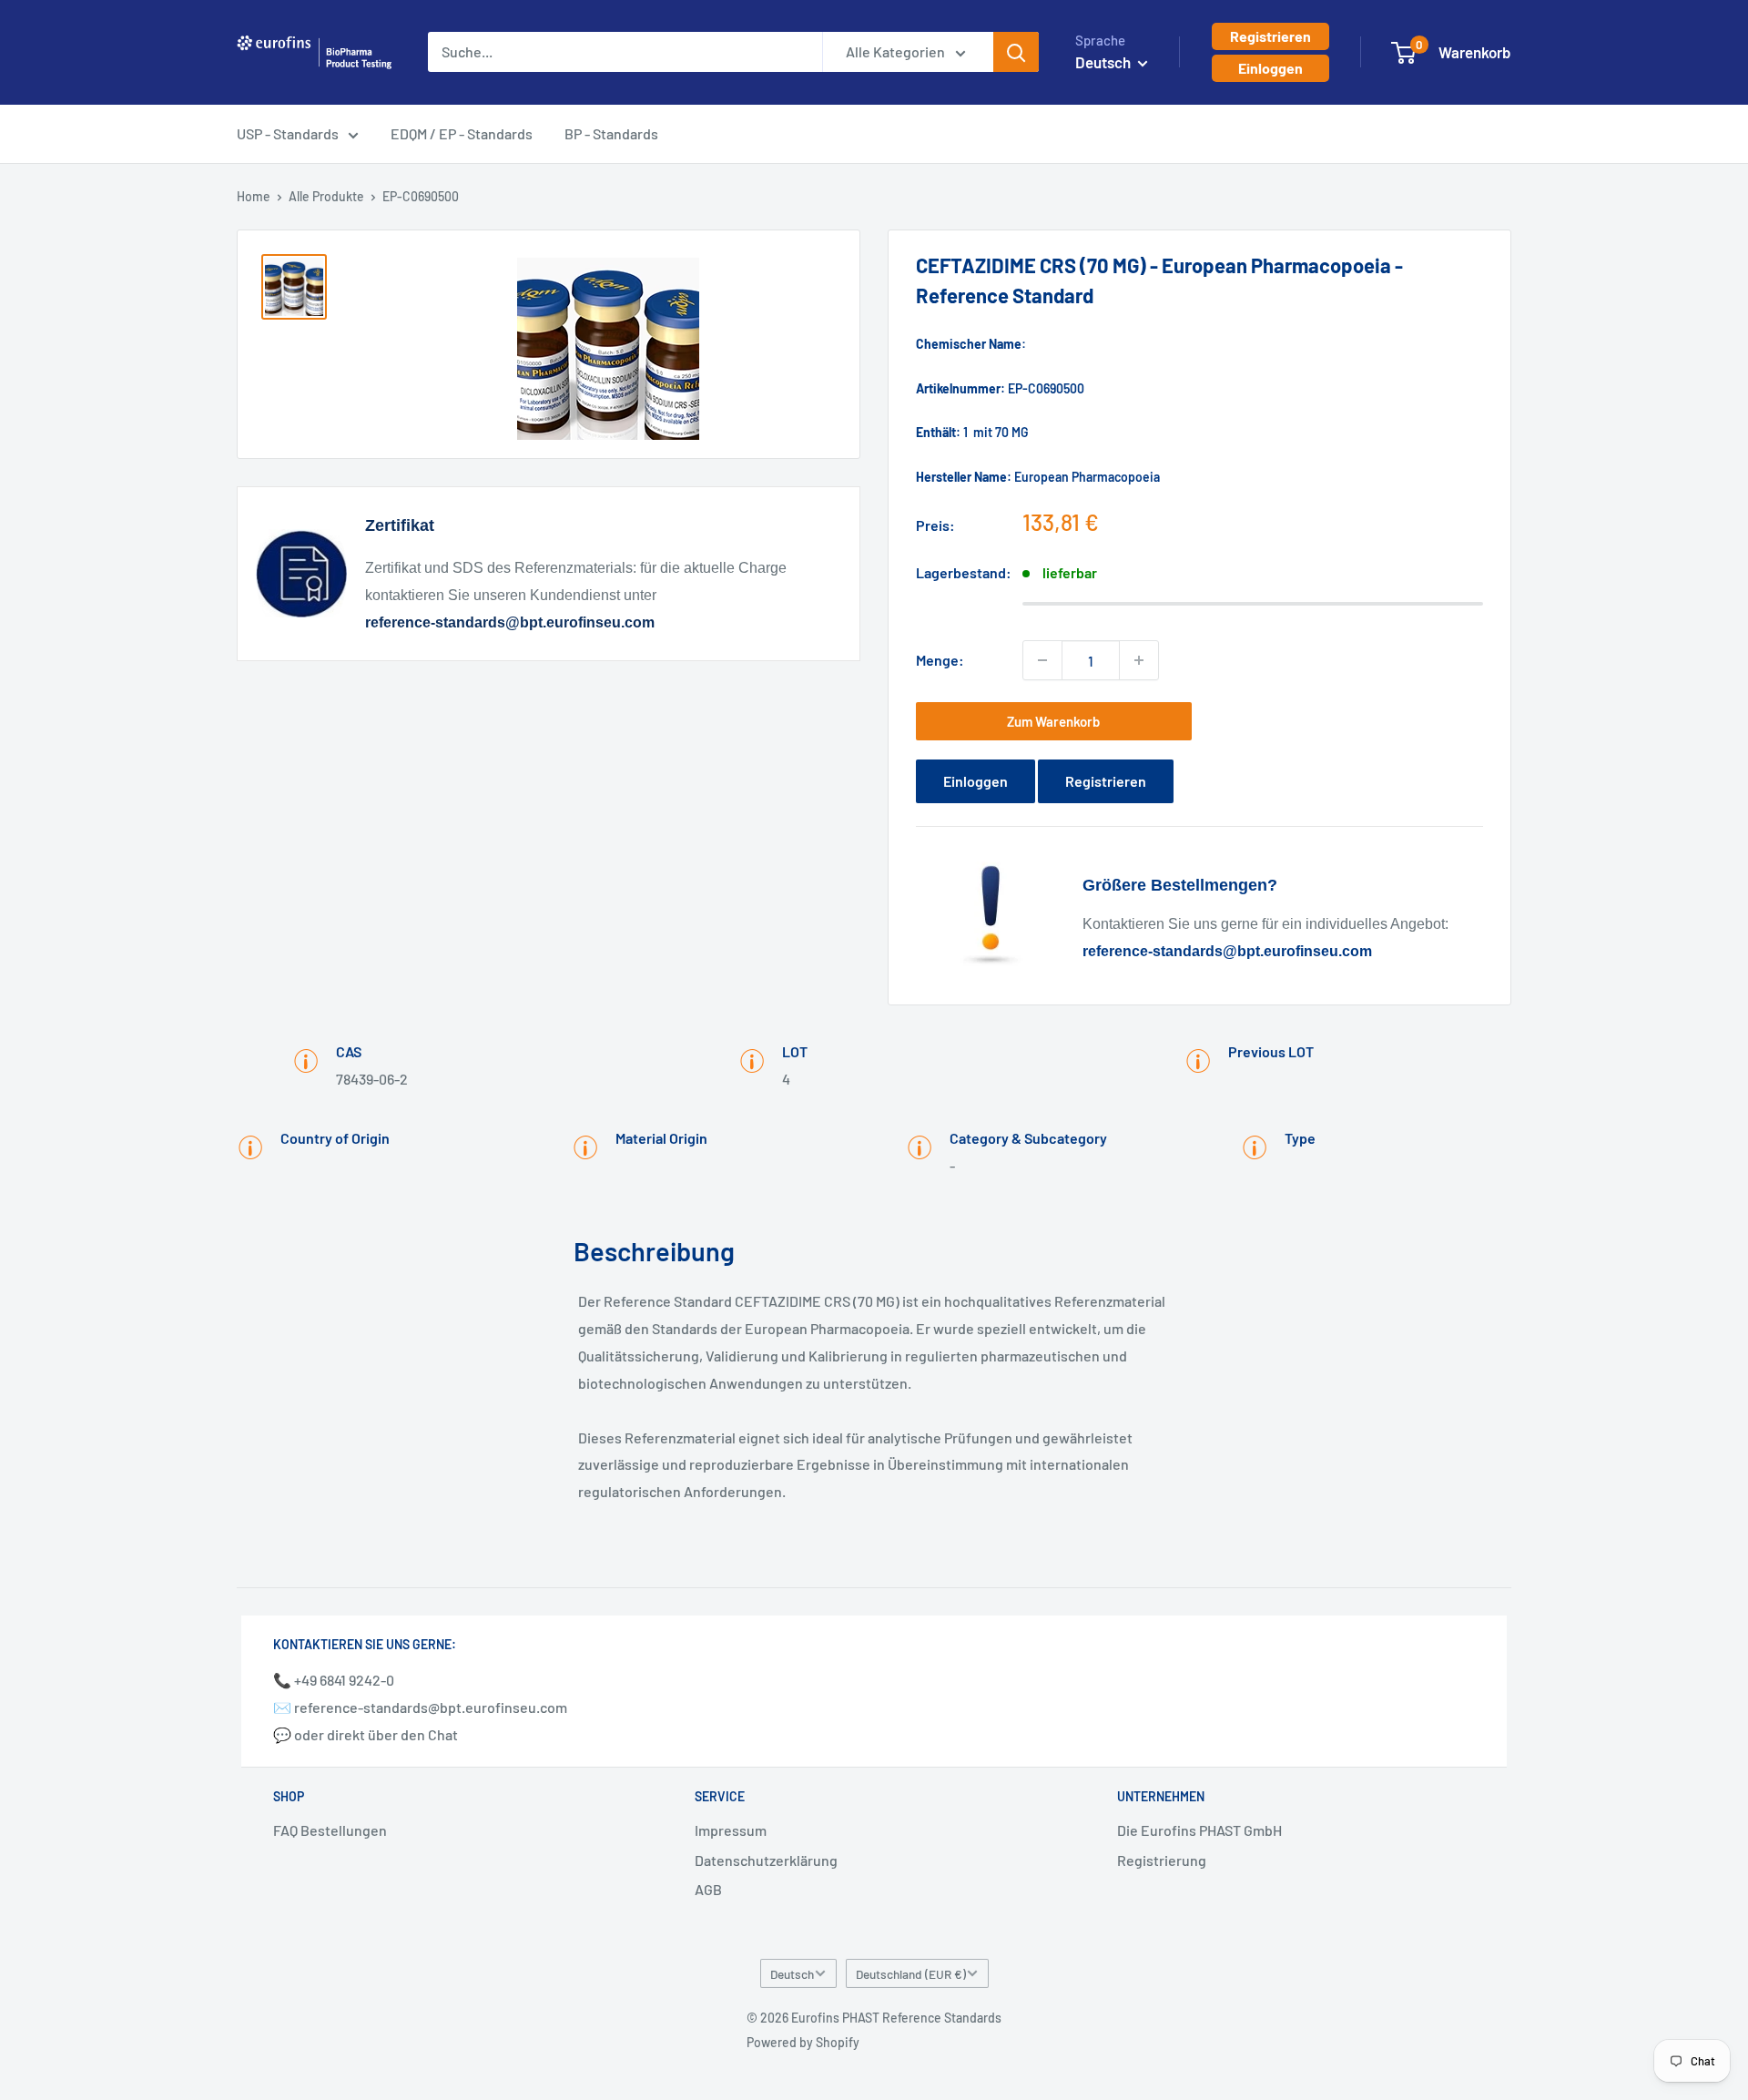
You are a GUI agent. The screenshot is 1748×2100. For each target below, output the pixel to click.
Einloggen (1270, 68)
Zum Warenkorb (1053, 721)
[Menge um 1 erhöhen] (1139, 660)
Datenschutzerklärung (766, 1860)
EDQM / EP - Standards (462, 133)
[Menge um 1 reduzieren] (1042, 660)
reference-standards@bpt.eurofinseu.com (510, 622)
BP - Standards (611, 133)
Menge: (940, 660)
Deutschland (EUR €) (911, 1974)
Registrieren (1270, 36)
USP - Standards (288, 133)
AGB (708, 1889)
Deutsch (792, 1974)
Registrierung (1162, 1860)
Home (254, 196)
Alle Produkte (326, 196)
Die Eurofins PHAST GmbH (1199, 1830)
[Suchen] (1016, 52)
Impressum (731, 1830)
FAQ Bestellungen (330, 1830)
